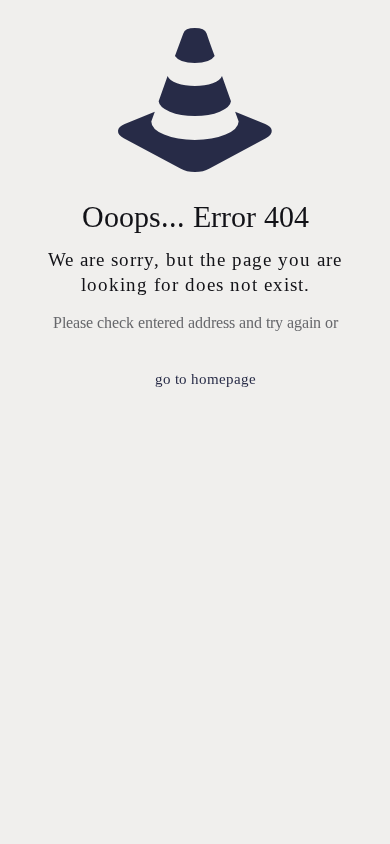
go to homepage (205, 379)
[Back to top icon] (349, 803)
